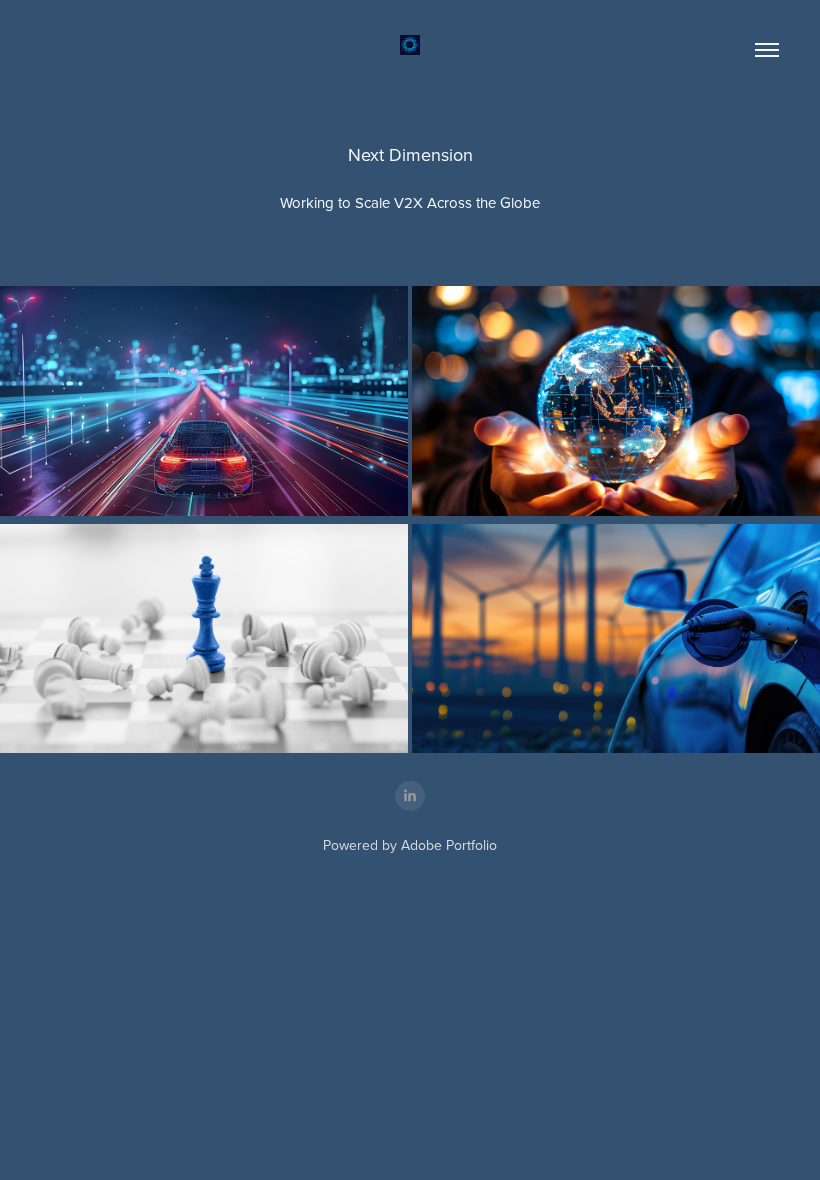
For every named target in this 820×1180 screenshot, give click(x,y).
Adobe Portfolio (449, 845)
